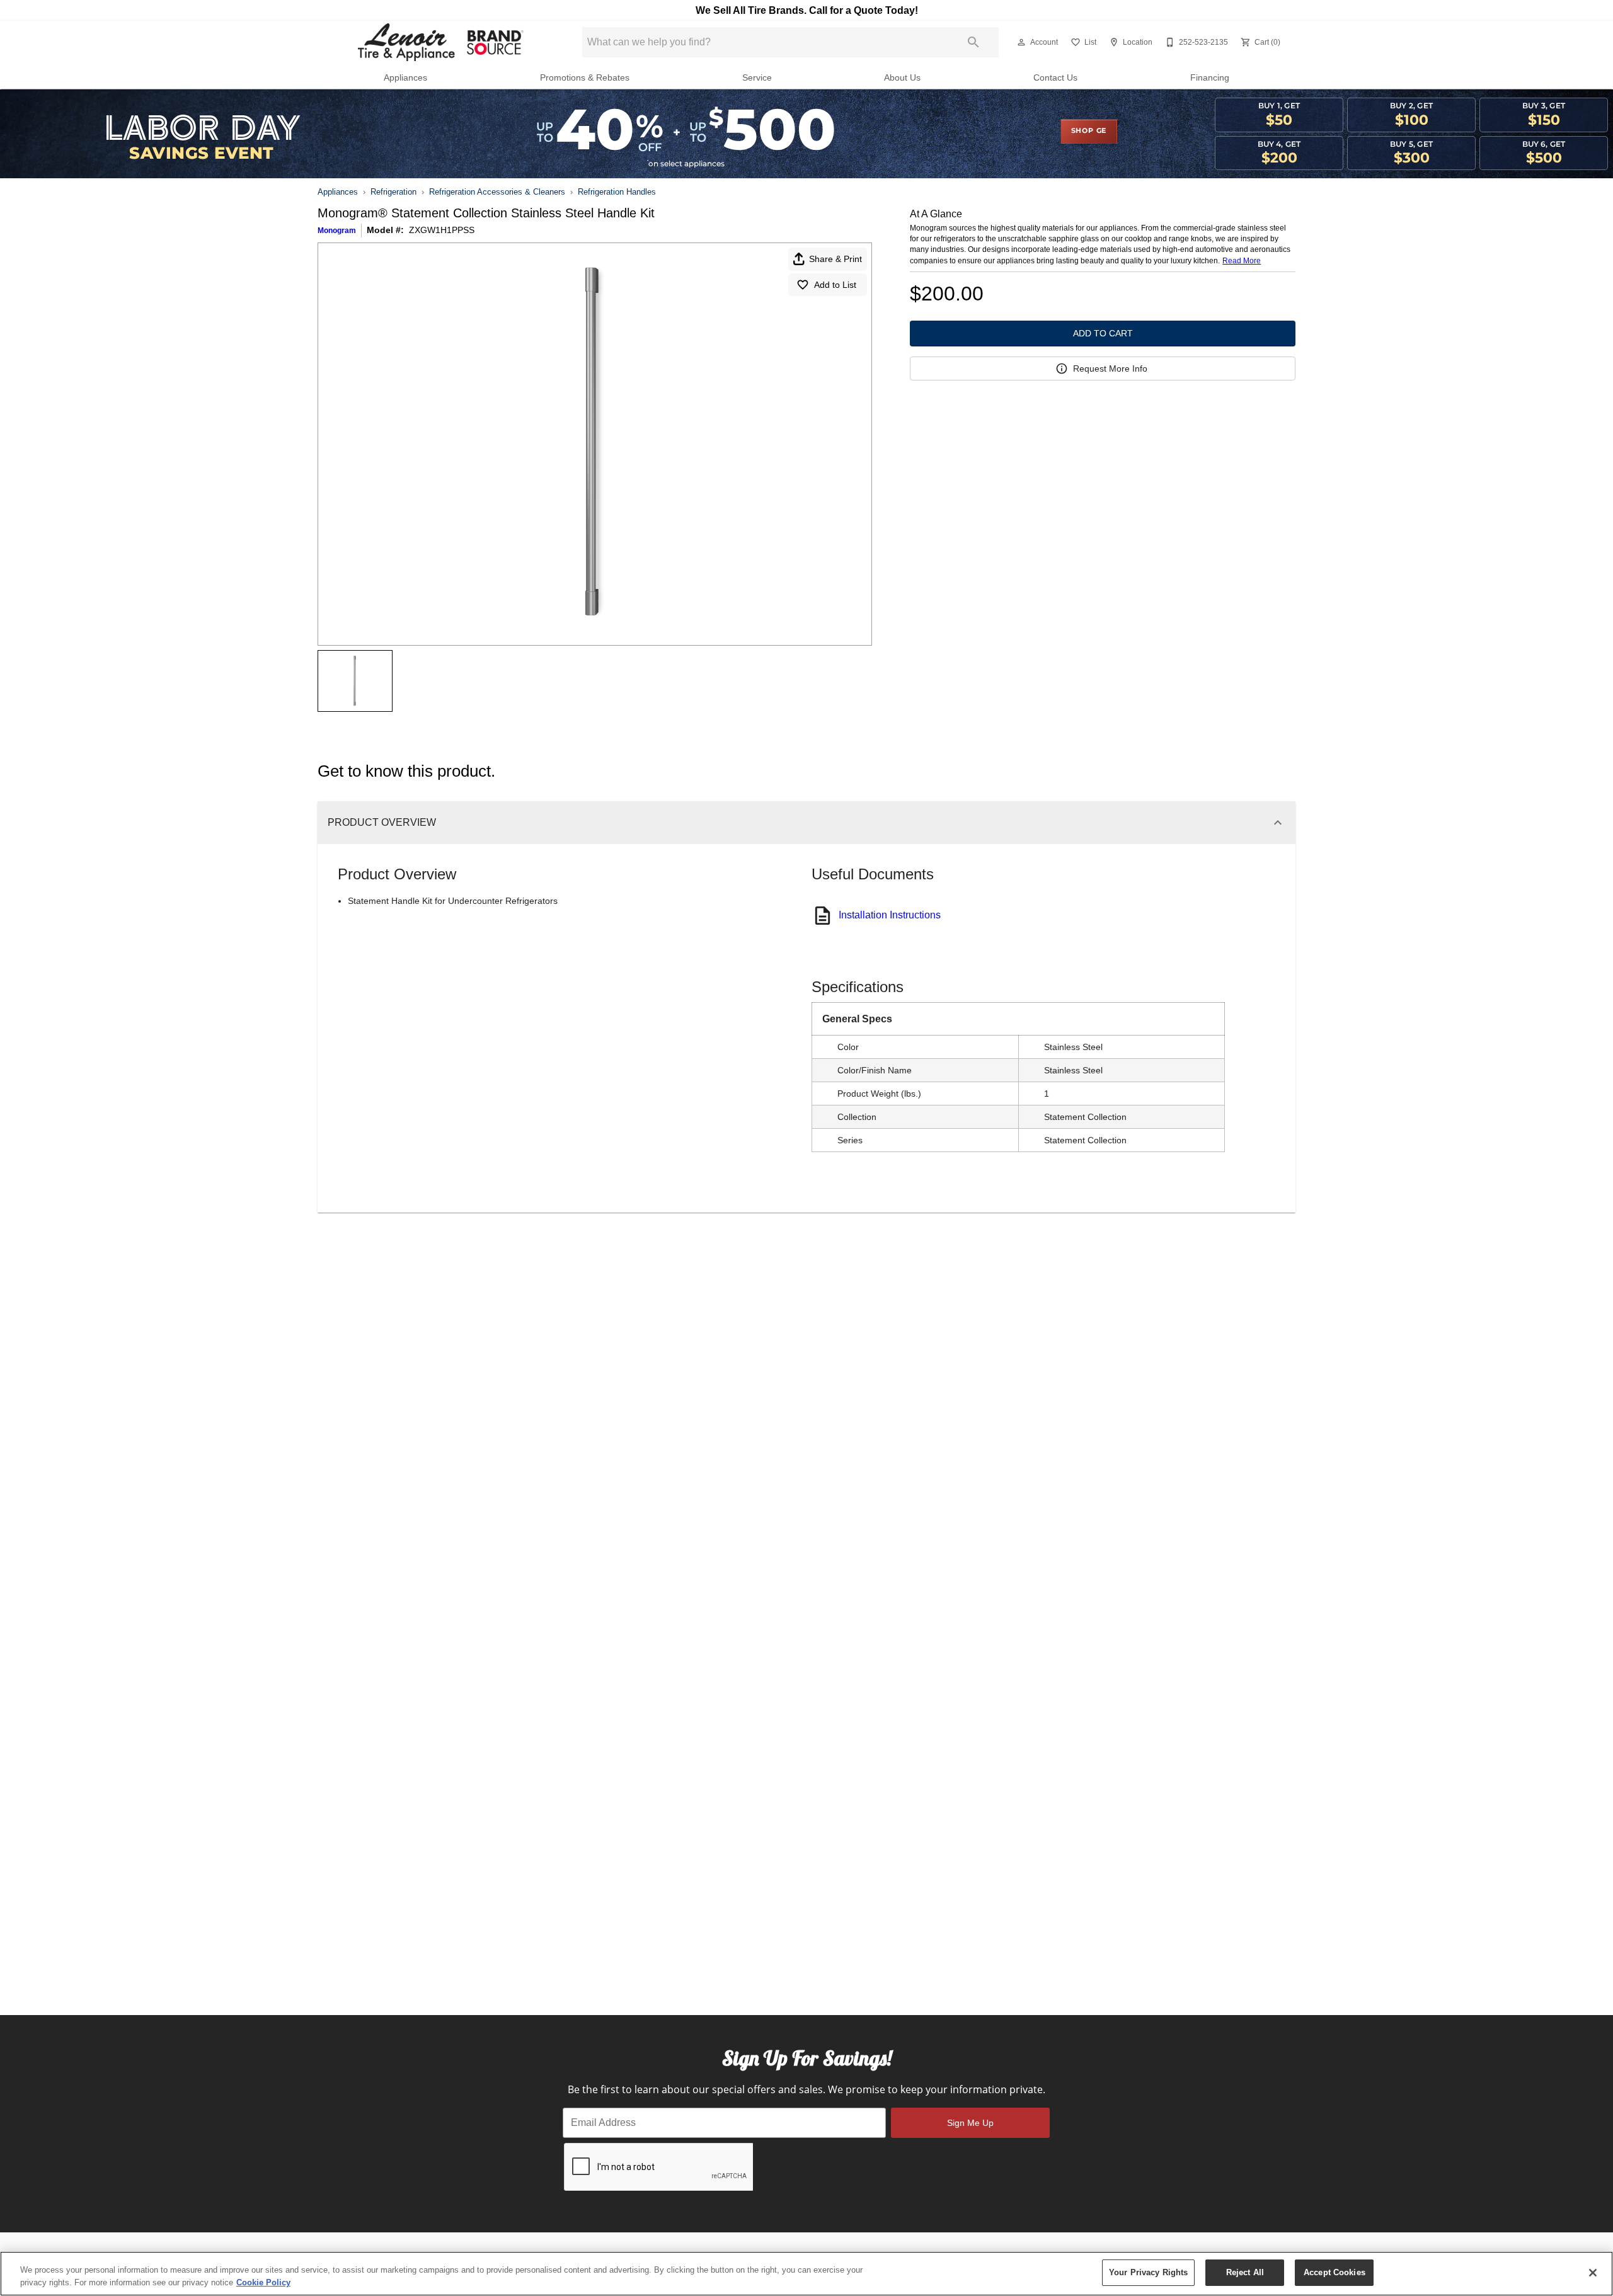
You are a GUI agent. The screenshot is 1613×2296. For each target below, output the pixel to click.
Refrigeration (393, 192)
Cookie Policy (263, 2282)
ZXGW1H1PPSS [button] (442, 230)
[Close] (1593, 2273)
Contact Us (1055, 78)
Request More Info (1110, 368)
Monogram (337, 231)
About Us (902, 78)
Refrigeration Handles (617, 192)
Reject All (1245, 2272)
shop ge (1089, 131)
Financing (1210, 78)
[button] (1021, 42)
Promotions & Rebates (585, 78)
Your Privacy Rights (1148, 2272)
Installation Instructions (890, 915)
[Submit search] (973, 42)
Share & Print (835, 259)
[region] (806, 2274)
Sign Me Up (970, 2123)
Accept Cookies (1335, 2272)
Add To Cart (1103, 333)
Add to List (835, 285)
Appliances (405, 78)
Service (757, 78)
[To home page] (439, 42)
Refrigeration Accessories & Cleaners (497, 192)
